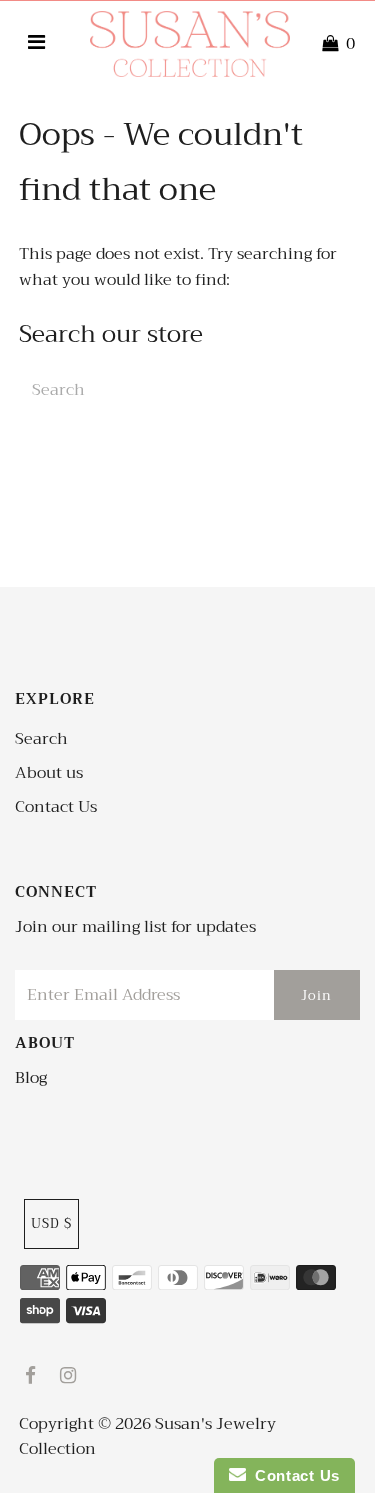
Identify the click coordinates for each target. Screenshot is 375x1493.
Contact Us (56, 807)
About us (49, 773)
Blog (31, 1078)
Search (41, 739)
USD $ (51, 1223)
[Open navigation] (36, 44)
